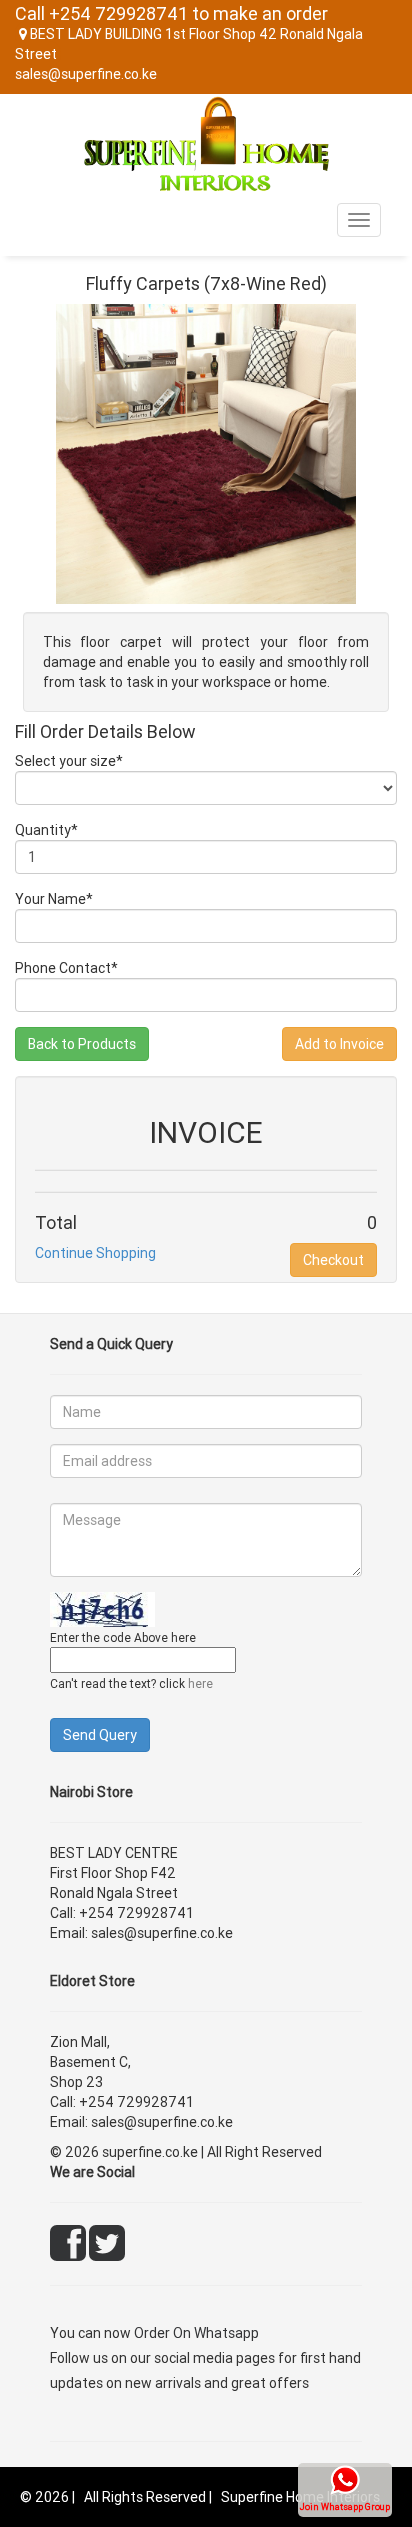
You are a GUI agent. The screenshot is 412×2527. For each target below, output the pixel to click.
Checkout (333, 1260)
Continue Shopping (95, 1253)
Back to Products (82, 1044)
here (200, 1683)
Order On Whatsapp (196, 2333)
